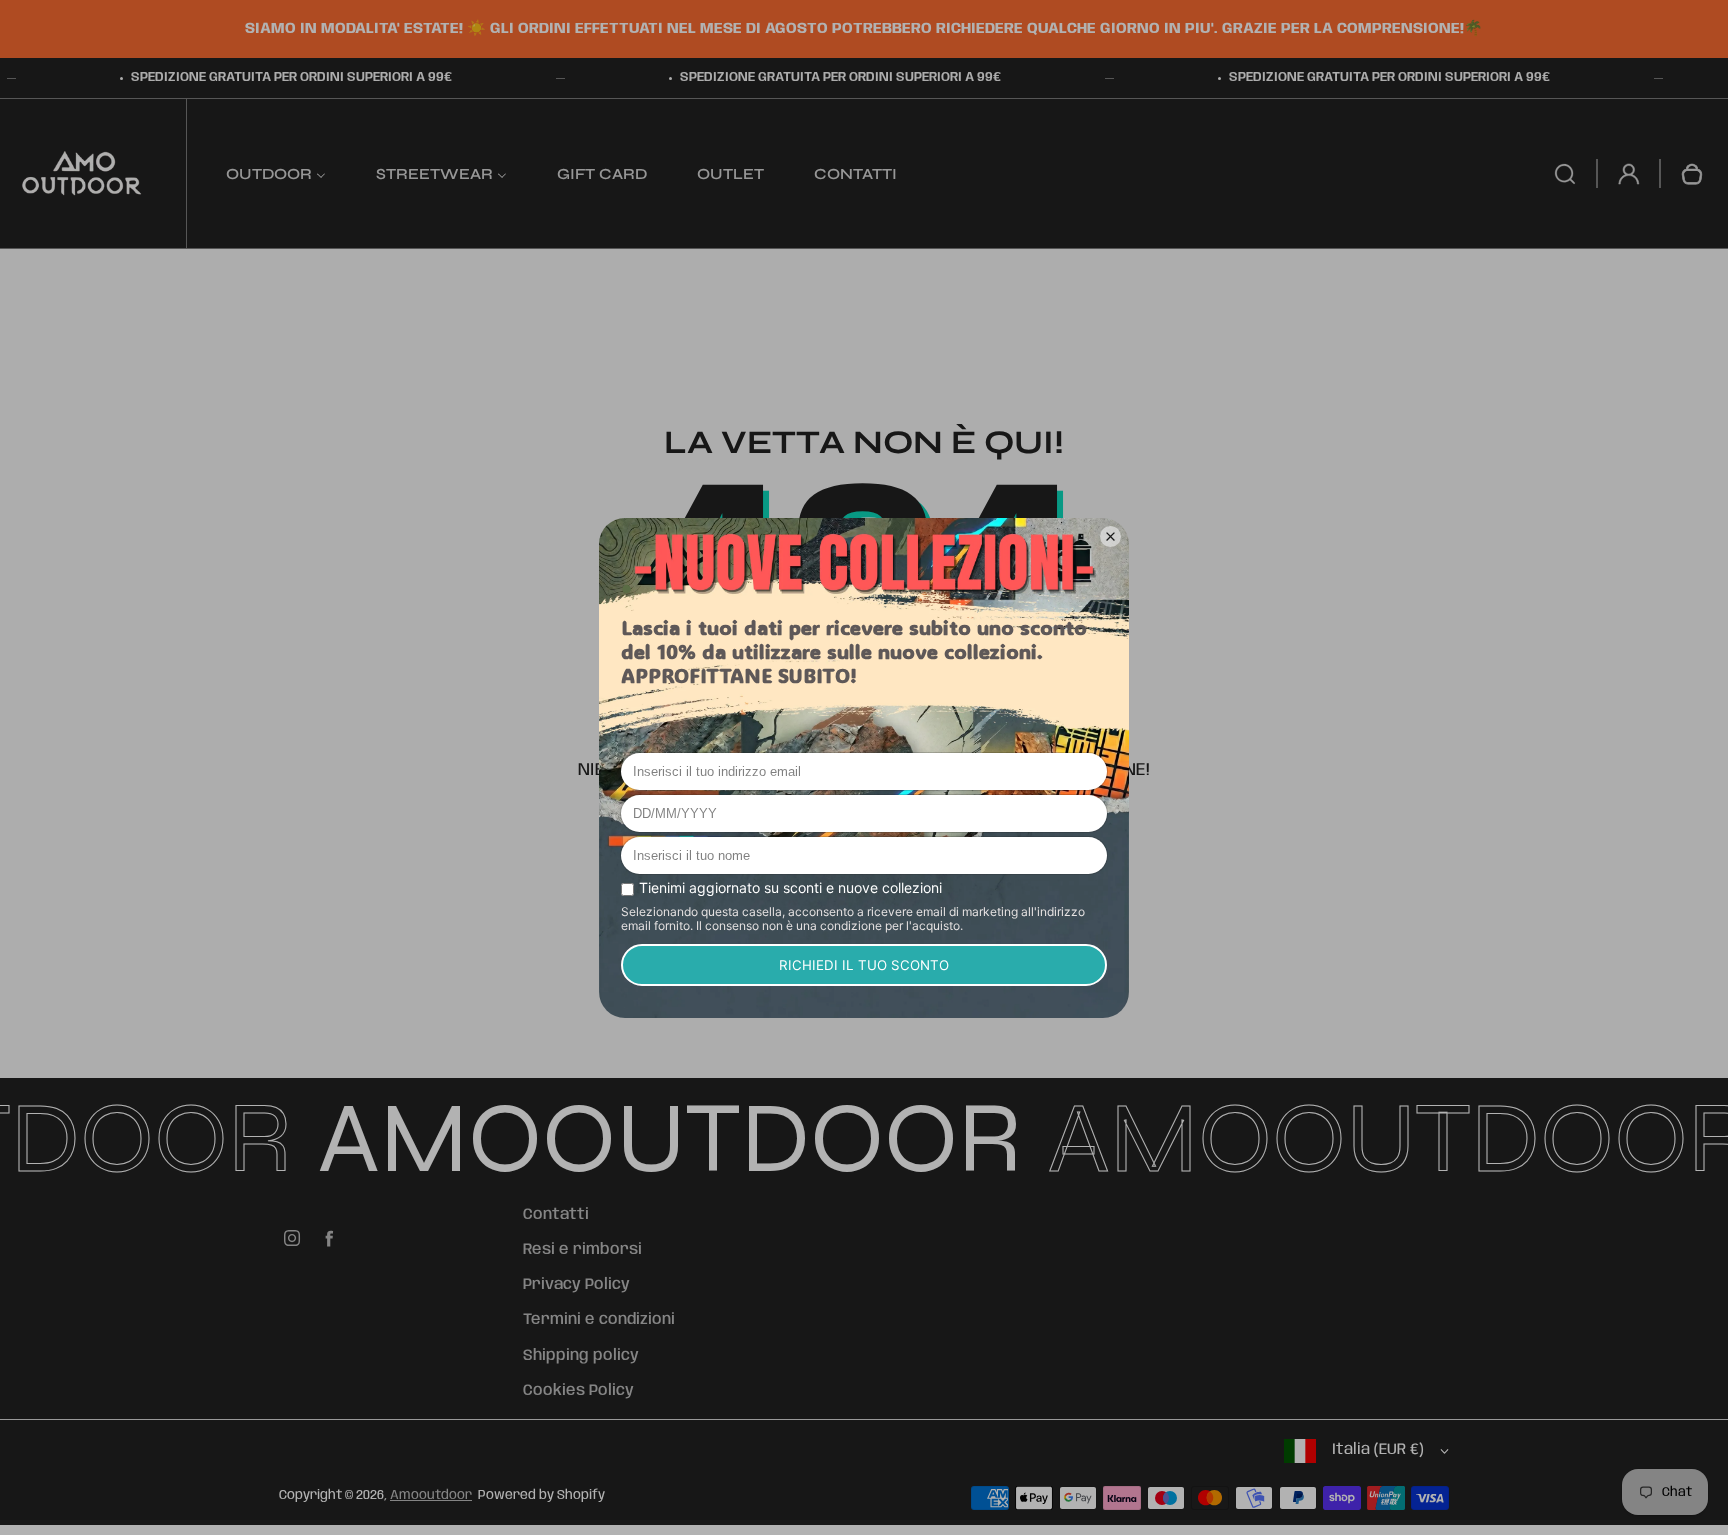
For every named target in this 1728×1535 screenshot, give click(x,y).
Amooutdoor (431, 1495)
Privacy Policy (576, 1285)
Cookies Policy (578, 1391)
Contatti (556, 1215)
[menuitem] (276, 173)
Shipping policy (581, 1356)
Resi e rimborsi (582, 1250)
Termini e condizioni (599, 1320)
